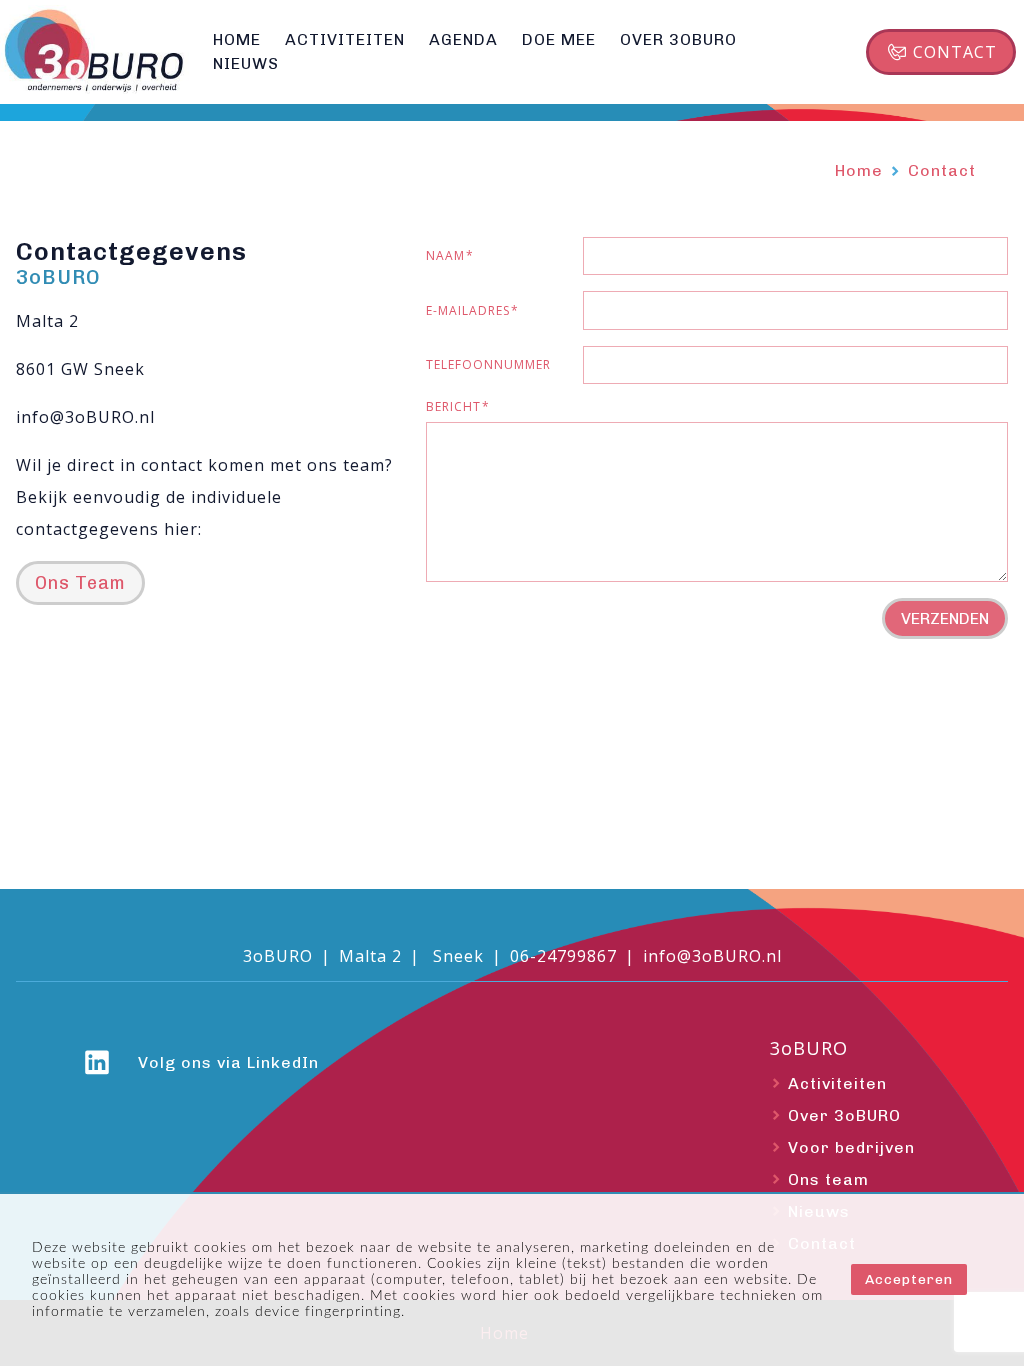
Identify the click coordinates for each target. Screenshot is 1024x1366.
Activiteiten (837, 1083)
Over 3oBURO (844, 1115)
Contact (955, 52)
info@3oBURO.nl (712, 956)
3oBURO (809, 1048)
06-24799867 (563, 956)
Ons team (828, 1179)
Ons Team (80, 583)
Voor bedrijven (851, 1147)
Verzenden (945, 618)
